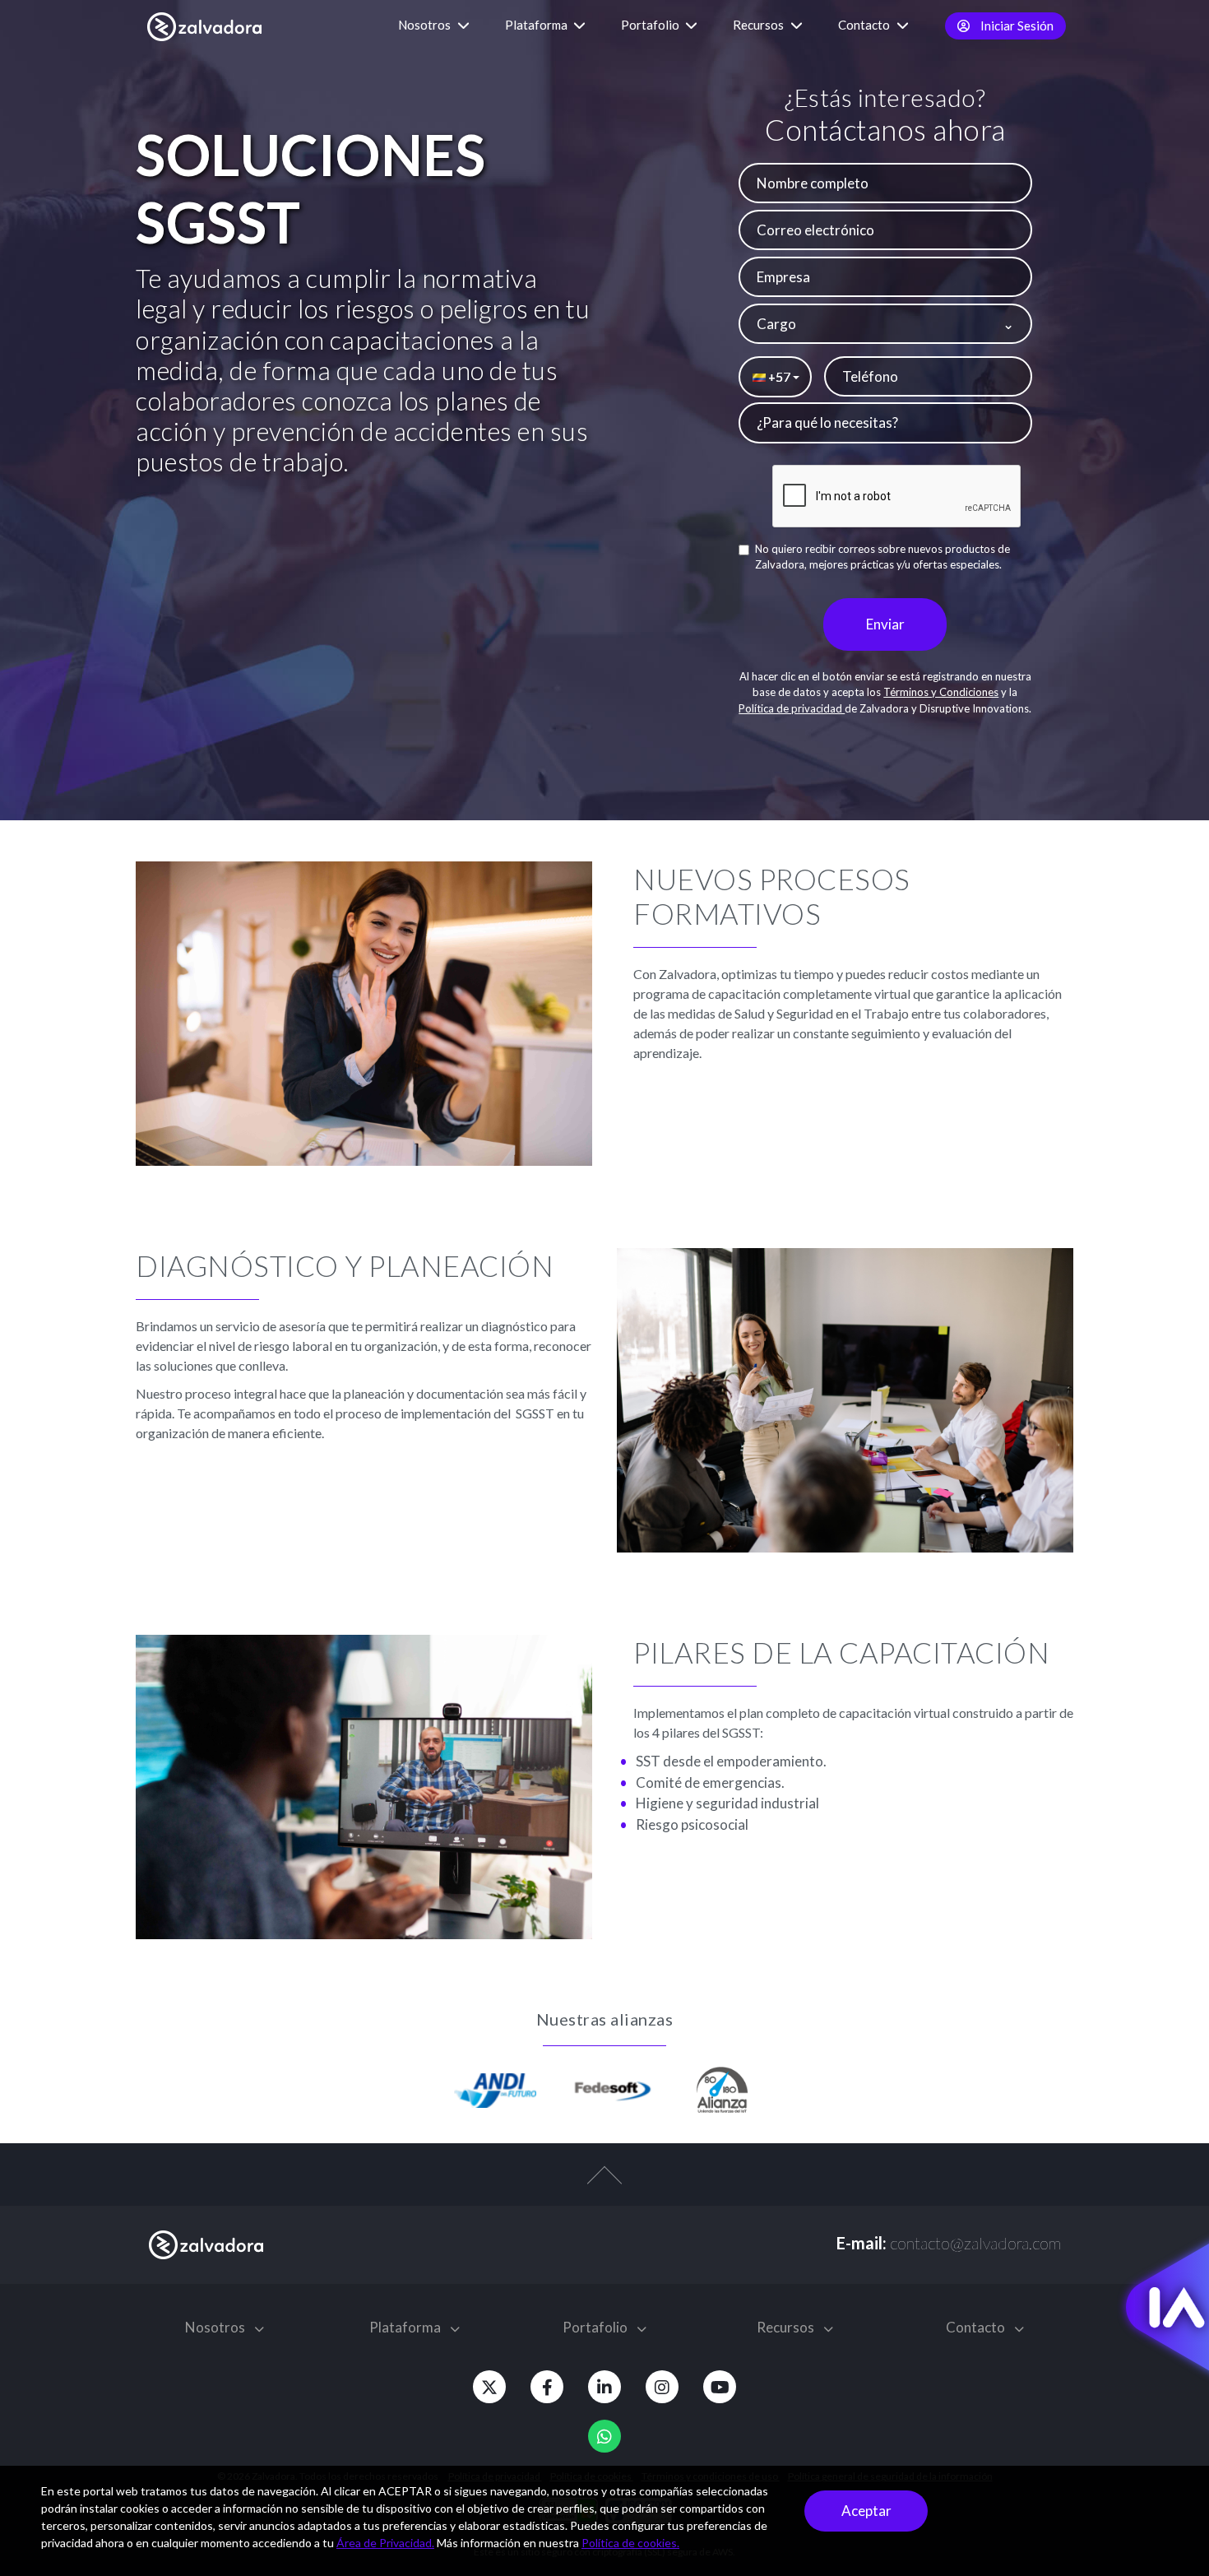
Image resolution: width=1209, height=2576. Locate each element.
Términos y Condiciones (941, 692)
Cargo (776, 324)
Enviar (885, 624)
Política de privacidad (792, 708)
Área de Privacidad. (385, 2543)
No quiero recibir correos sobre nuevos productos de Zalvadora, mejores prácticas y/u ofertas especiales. (882, 557)
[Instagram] (662, 2387)
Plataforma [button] (537, 25)
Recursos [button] (760, 25)
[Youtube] (720, 2387)
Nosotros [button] (426, 25)
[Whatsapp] (604, 2436)
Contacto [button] (865, 25)
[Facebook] (547, 2387)
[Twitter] (489, 2387)
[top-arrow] (604, 2184)
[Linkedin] (604, 2387)
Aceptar (866, 2511)
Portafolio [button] (651, 25)
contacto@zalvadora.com (975, 2243)
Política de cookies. (630, 2543)
